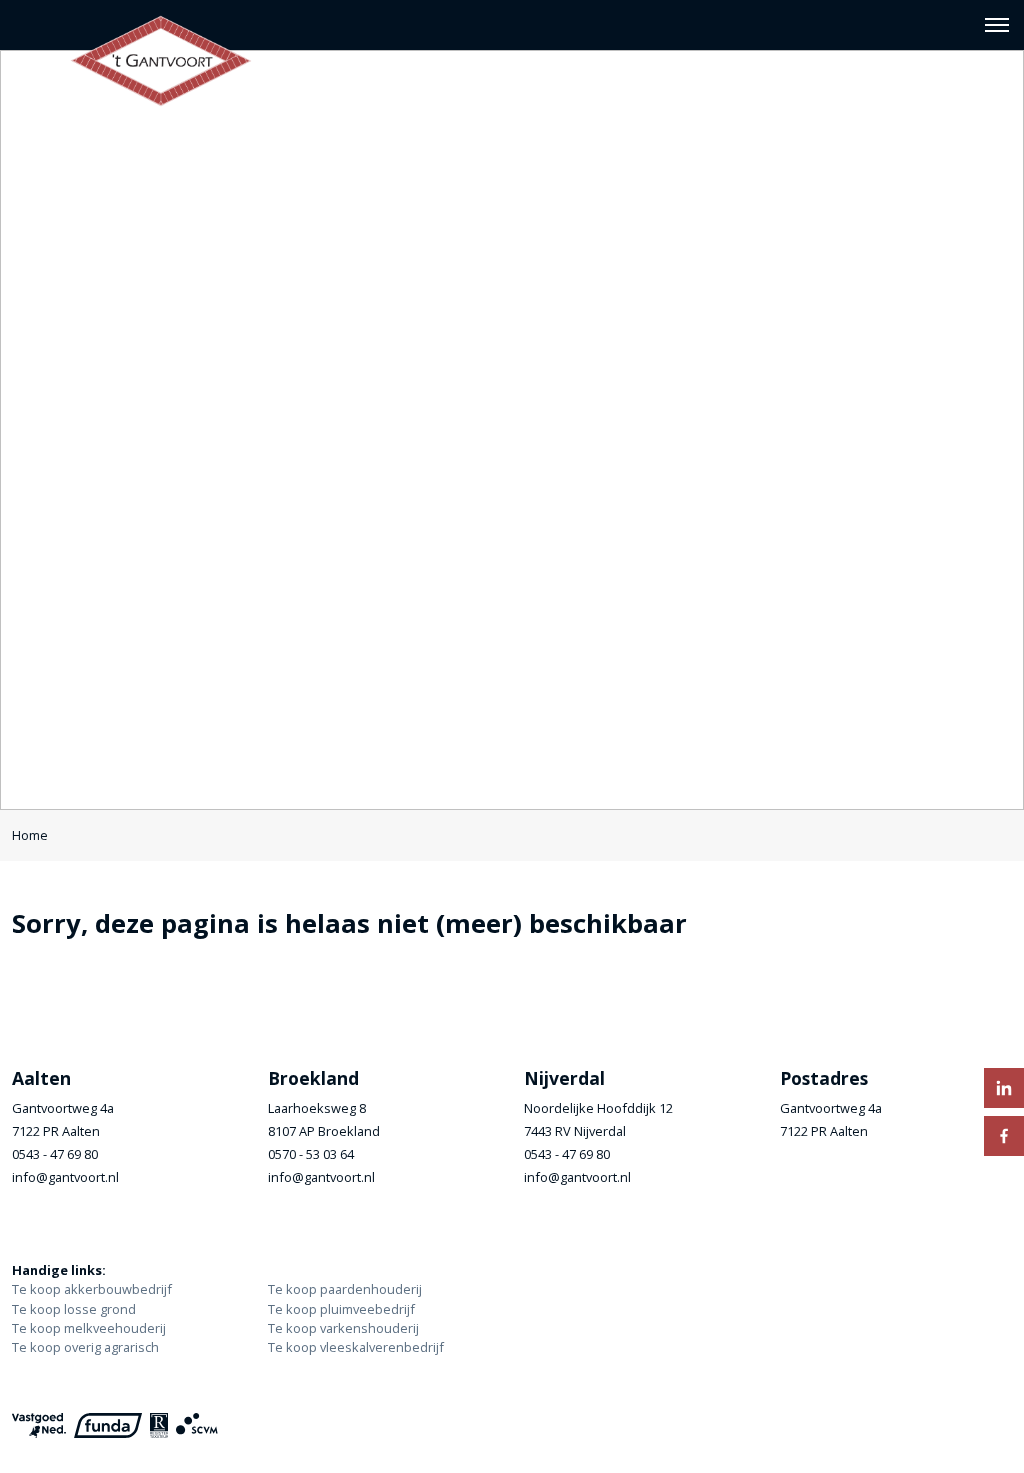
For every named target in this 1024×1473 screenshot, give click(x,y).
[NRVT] (159, 1425)
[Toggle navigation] (996, 25)
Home (30, 835)
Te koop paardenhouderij (345, 1289)
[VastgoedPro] (39, 1425)
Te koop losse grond (74, 1309)
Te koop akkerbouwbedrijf (92, 1289)
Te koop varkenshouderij (343, 1328)
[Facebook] (1004, 1136)
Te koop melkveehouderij (89, 1328)
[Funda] (108, 1425)
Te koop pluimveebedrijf (341, 1309)
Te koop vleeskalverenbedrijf (356, 1347)
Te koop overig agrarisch (85, 1347)
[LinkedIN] (1004, 1088)
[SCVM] (197, 1425)
